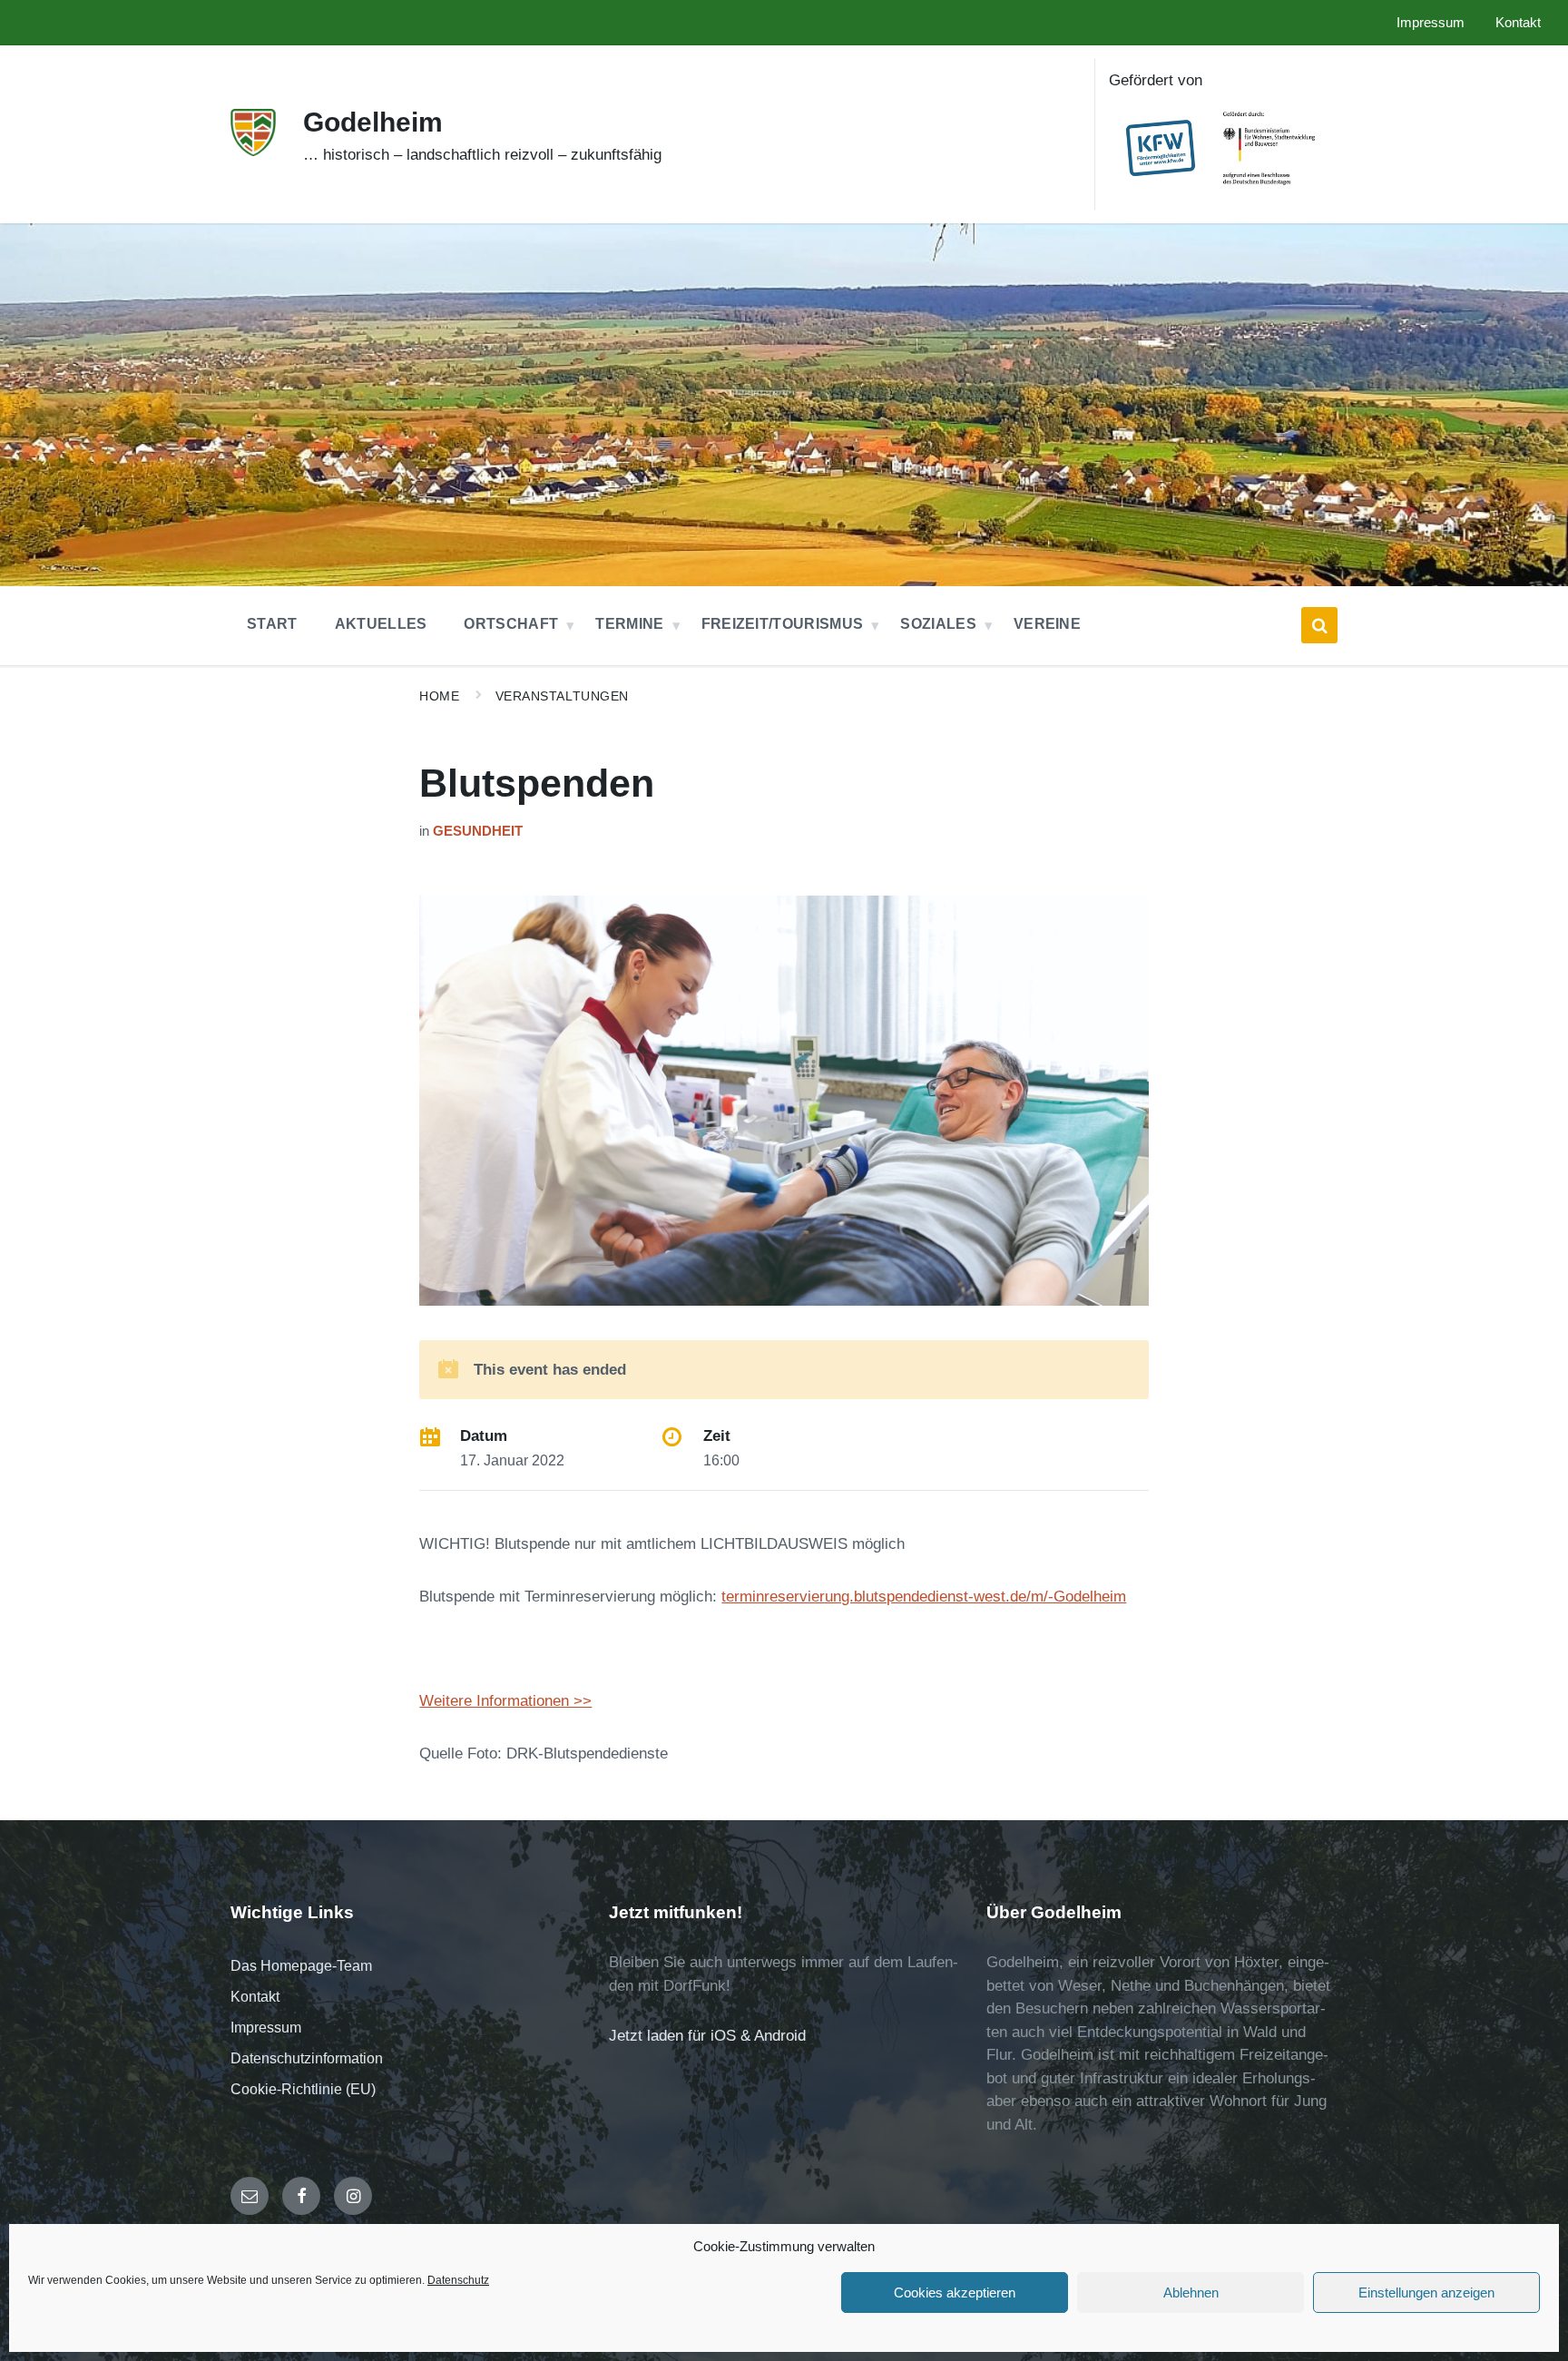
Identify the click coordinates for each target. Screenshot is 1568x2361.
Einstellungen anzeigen (1426, 2292)
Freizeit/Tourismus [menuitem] (783, 624)
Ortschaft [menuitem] (511, 624)
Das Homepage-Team (301, 1966)
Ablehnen (1191, 2292)
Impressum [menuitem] (1431, 23)
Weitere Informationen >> (505, 1701)
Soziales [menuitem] (938, 624)
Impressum (266, 2028)
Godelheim (373, 122)
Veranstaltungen (562, 696)
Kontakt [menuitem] (1518, 23)
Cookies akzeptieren (955, 2292)
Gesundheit (478, 831)
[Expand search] (1319, 625)
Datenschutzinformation (307, 2058)
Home (439, 696)
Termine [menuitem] (629, 624)
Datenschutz (458, 2280)
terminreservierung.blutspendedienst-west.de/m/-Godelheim (924, 1597)
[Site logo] (253, 151)
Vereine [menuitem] (1047, 624)
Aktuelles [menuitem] (381, 624)
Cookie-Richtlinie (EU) (303, 2089)
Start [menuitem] (272, 624)
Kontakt (255, 1997)
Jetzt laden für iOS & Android (707, 2036)
